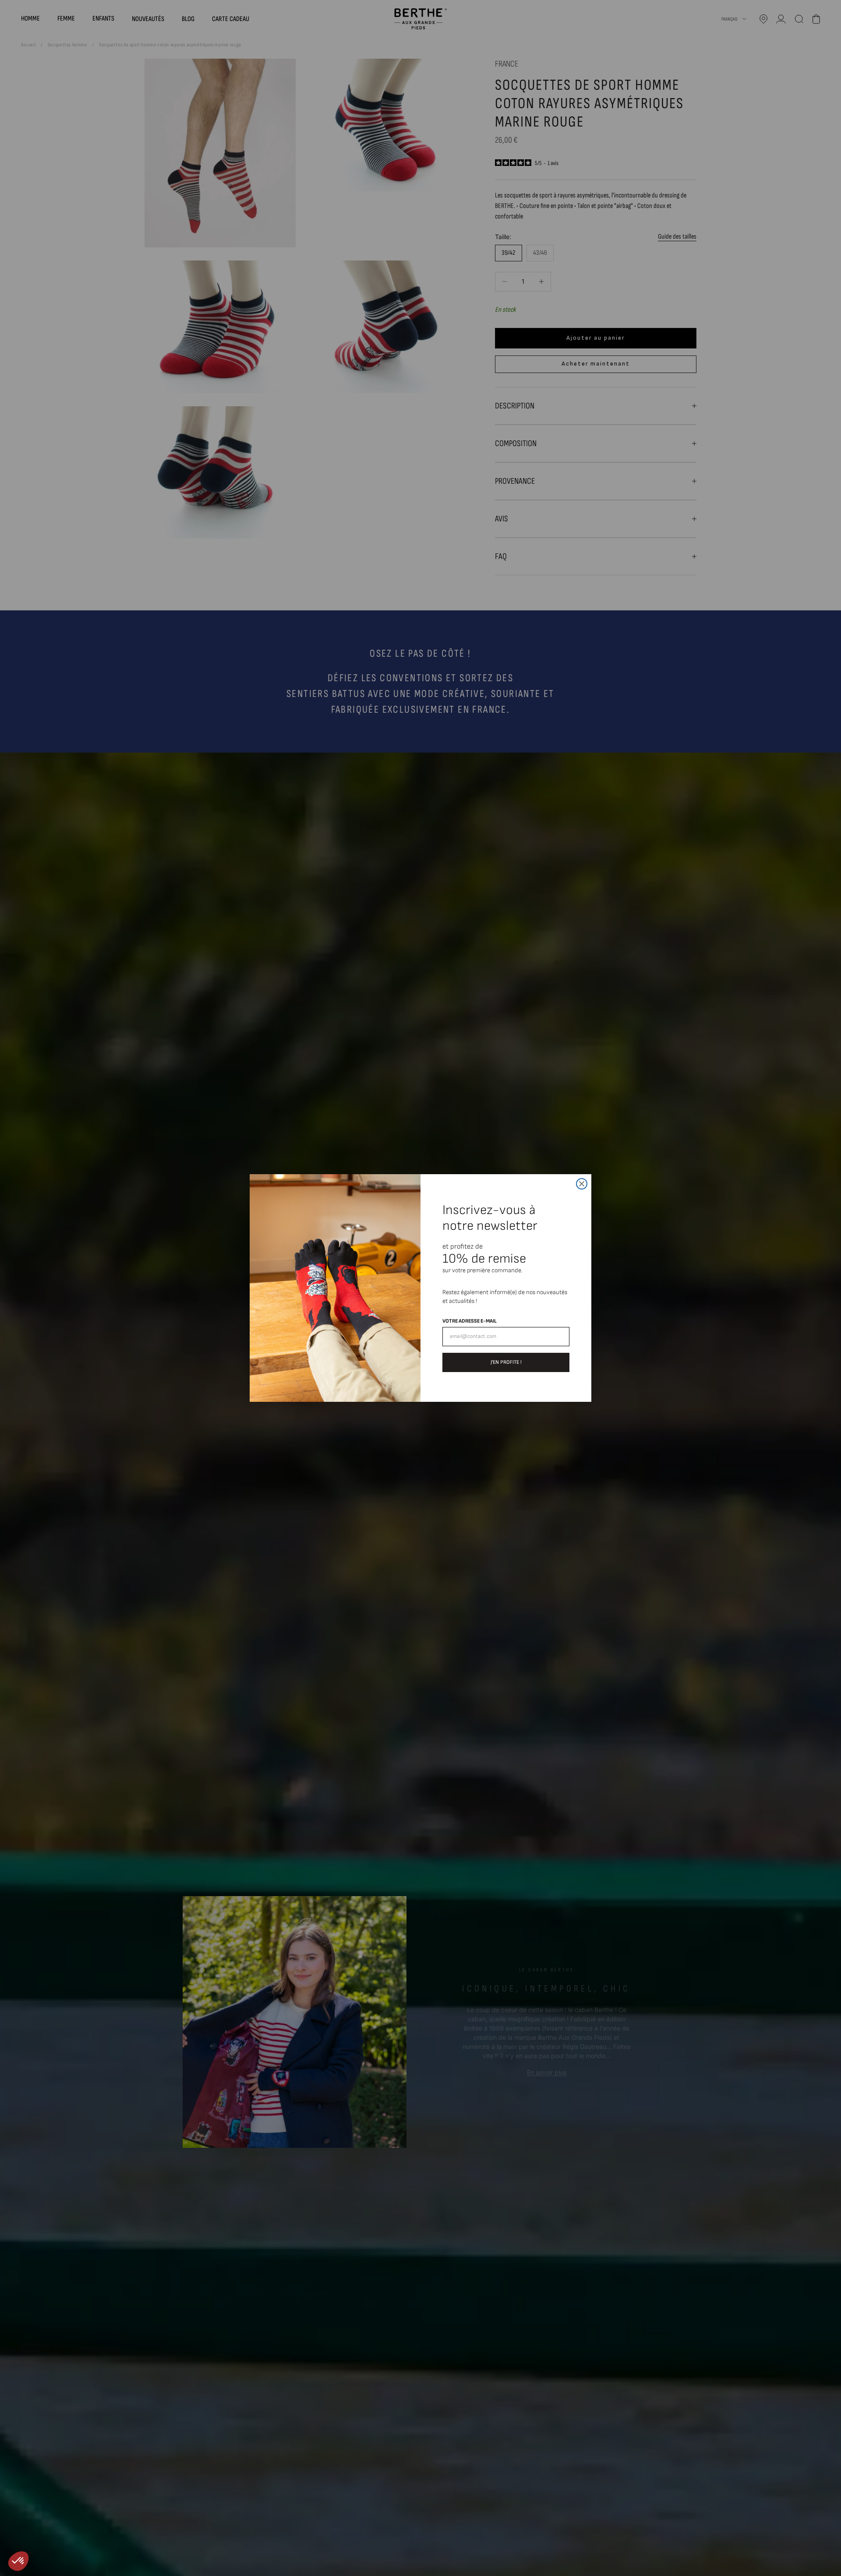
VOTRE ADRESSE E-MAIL (470, 1321)
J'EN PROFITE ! (506, 1362)
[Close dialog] (582, 1184)
